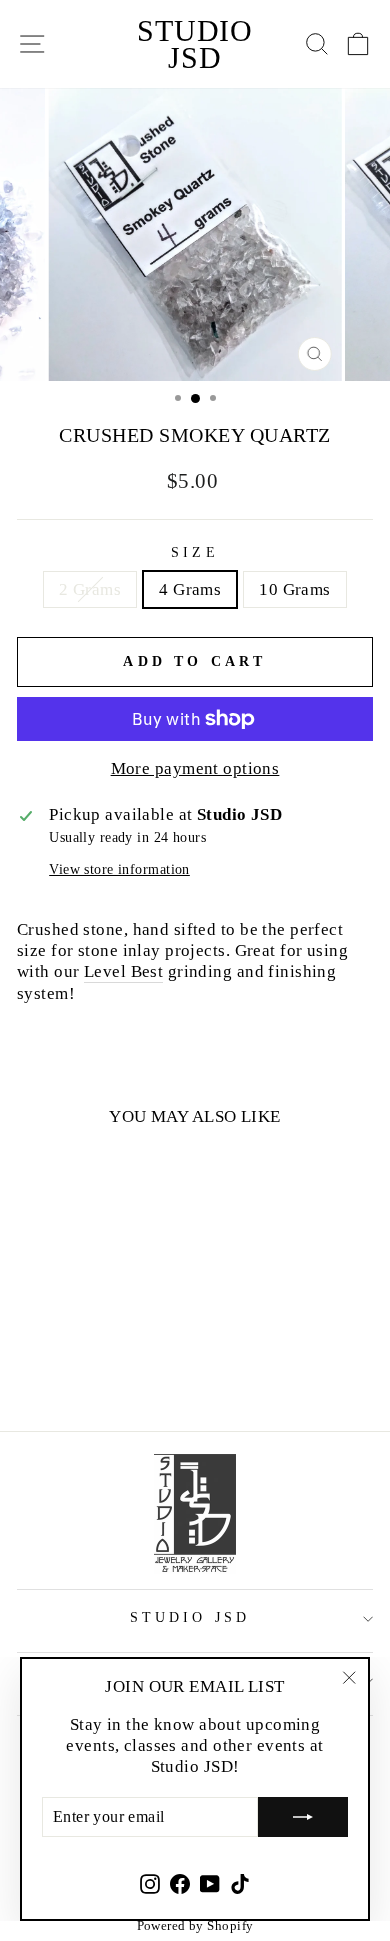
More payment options (195, 768)
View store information (119, 869)
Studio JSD (195, 44)
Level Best (123, 971)
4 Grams (190, 589)
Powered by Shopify (195, 1925)
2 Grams (90, 589)
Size (195, 552)
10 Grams (295, 589)
